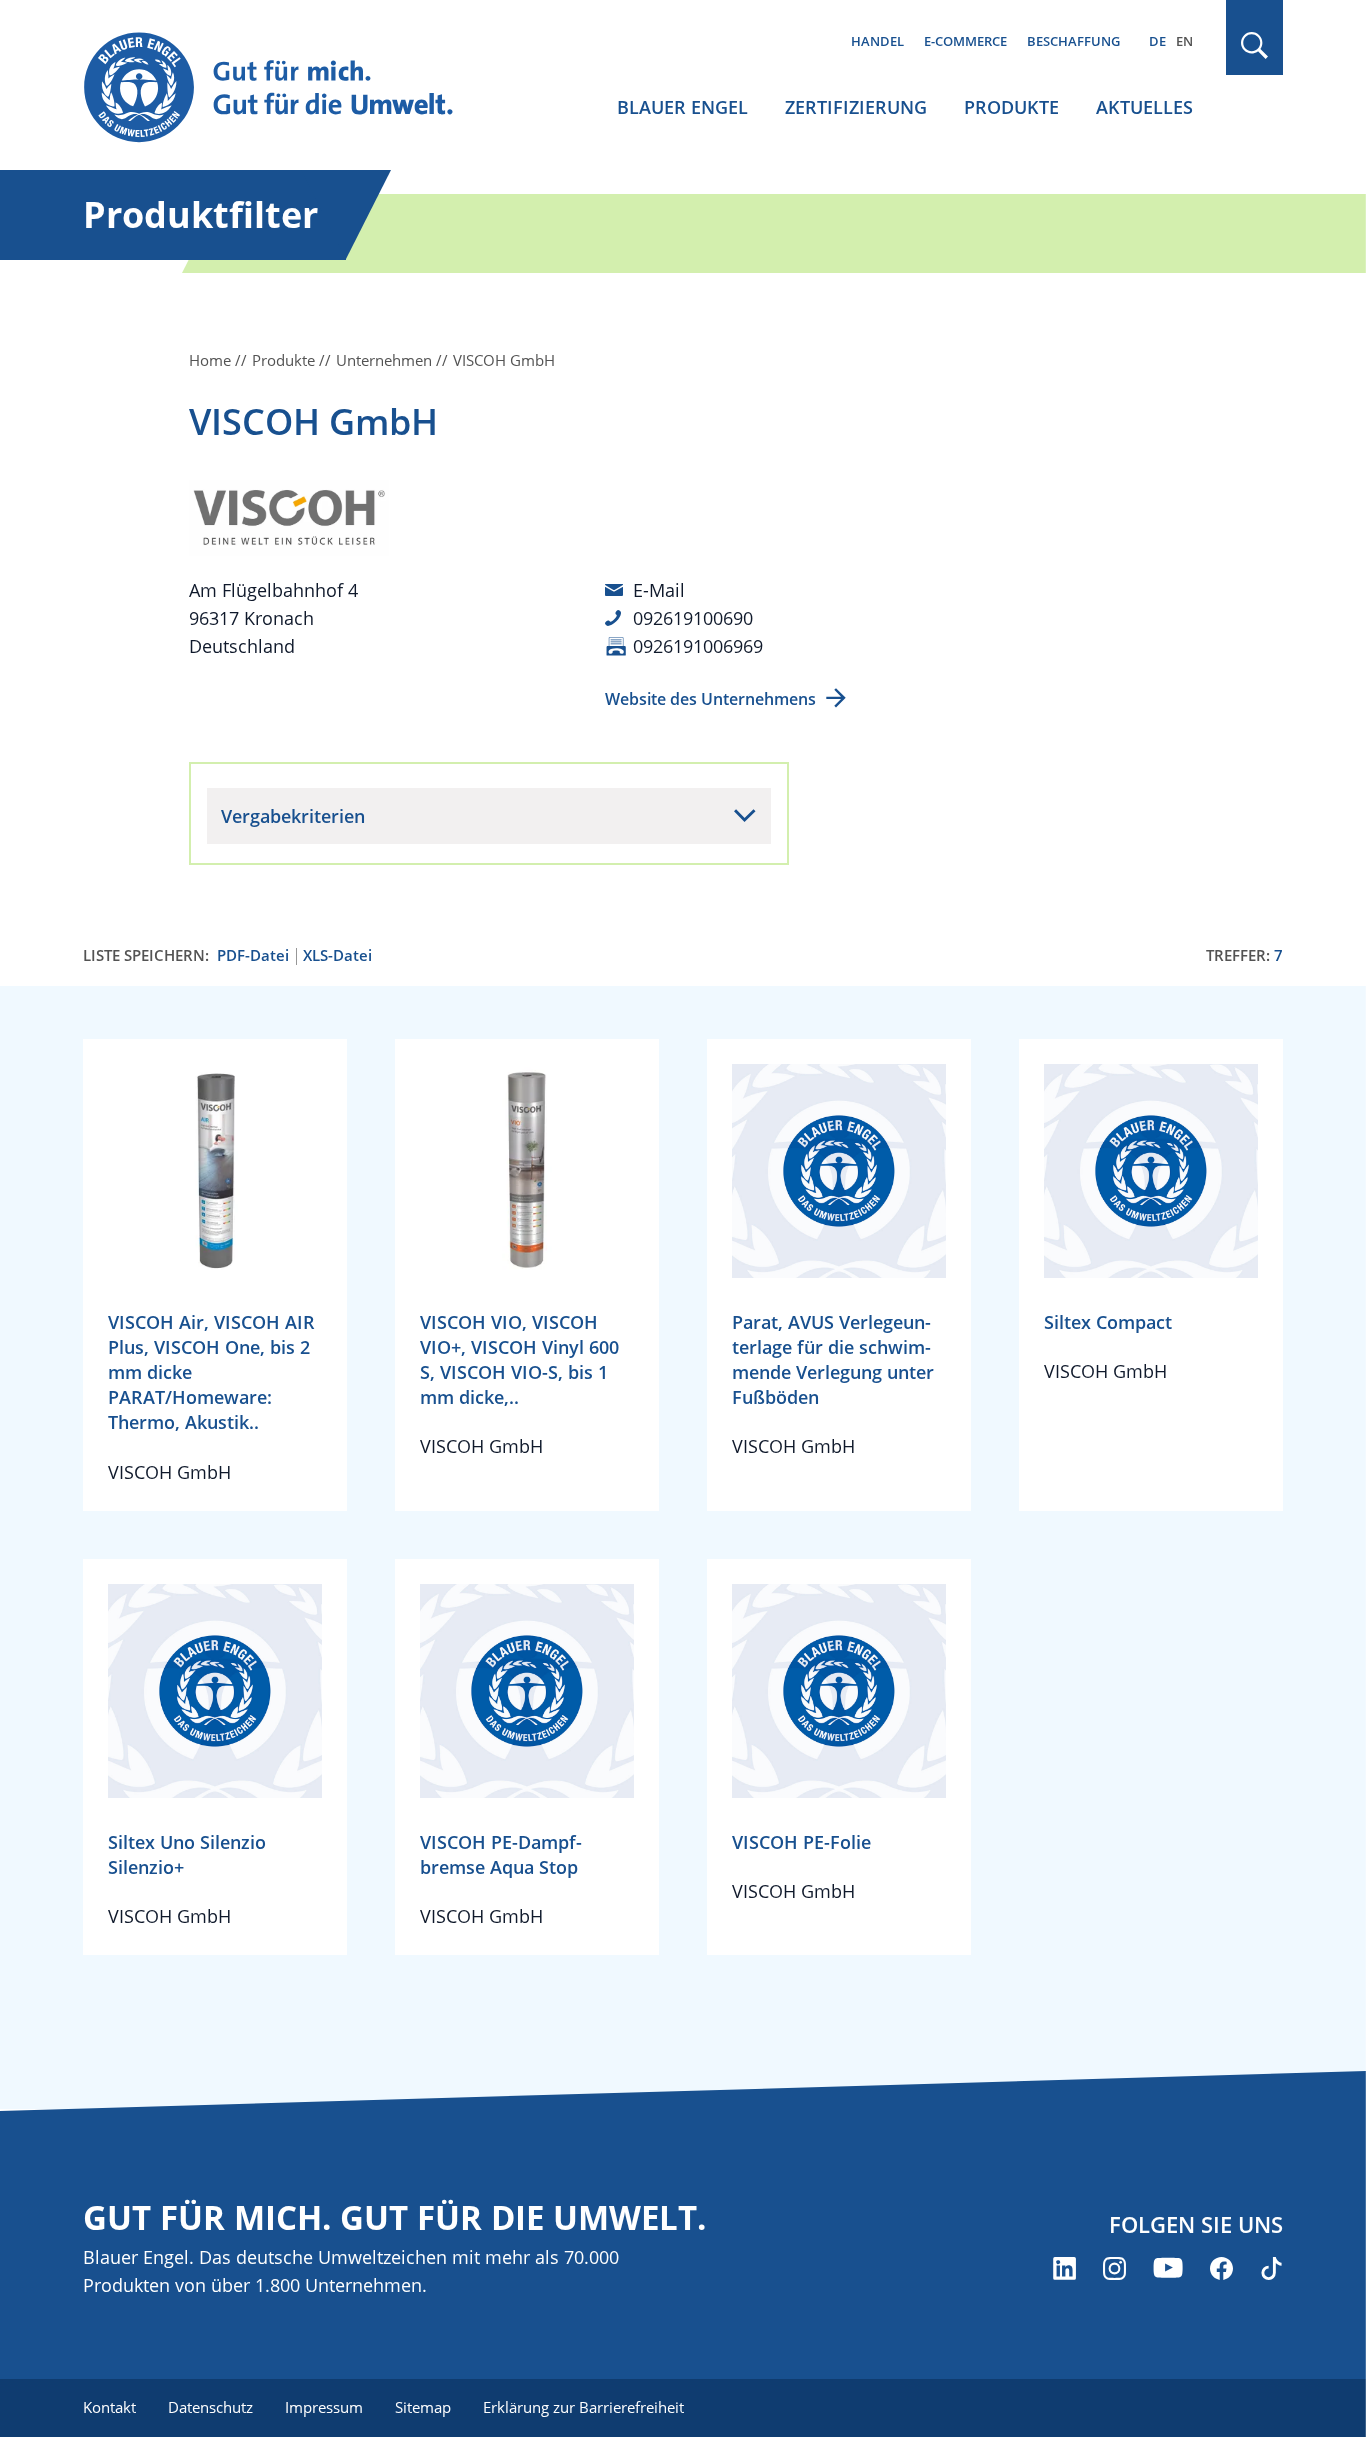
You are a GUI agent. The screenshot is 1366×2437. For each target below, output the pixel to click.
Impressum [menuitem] (324, 2407)
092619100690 (693, 618)
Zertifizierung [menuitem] (856, 107)
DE (1157, 41)
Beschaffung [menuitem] (1073, 41)
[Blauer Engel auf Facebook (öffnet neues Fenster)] (1221, 2268)
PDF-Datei (253, 955)
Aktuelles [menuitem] (1144, 107)
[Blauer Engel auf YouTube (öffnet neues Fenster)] (1168, 2268)
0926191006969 (698, 646)
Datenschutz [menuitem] (210, 2407)
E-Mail (659, 590)
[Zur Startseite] (287, 88)
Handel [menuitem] (877, 41)
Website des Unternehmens (710, 699)
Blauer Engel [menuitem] (682, 107)
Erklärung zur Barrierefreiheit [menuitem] (583, 2407)
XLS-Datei (337, 955)
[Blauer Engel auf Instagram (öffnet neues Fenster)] (1114, 2268)
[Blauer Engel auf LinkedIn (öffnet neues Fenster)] (1064, 2268)
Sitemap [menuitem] (423, 2407)
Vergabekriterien (293, 816)
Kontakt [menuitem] (109, 2407)
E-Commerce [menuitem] (965, 41)
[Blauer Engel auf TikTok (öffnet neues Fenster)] (1271, 2268)
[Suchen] (1255, 45)
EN (1184, 41)
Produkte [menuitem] (1011, 107)
